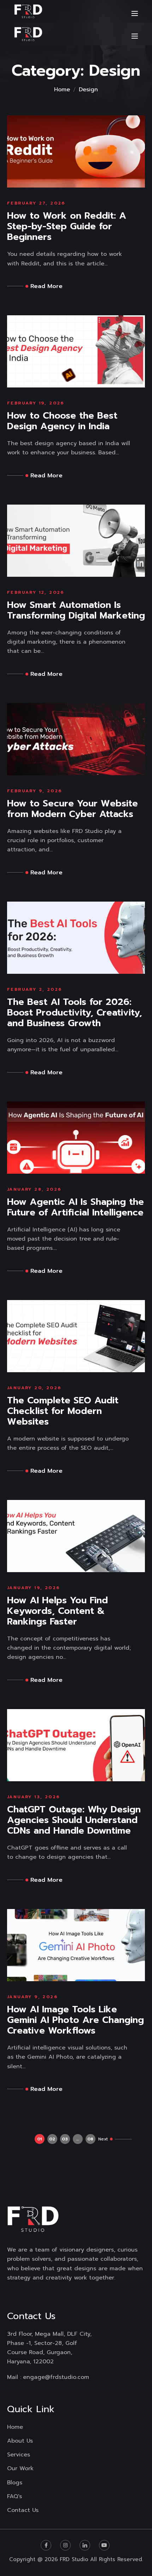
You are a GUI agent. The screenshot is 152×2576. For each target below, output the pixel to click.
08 (90, 2139)
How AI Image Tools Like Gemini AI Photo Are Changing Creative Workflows (75, 2020)
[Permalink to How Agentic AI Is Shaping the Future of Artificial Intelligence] (76, 1137)
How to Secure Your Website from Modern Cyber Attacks (72, 809)
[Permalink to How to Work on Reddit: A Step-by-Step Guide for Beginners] (76, 151)
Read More (46, 286)
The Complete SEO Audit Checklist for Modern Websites (63, 1411)
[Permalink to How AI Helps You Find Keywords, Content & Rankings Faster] (76, 1536)
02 (52, 2139)
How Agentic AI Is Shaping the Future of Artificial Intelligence (75, 1207)
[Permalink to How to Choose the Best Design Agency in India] (76, 351)
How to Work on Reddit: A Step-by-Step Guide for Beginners (67, 226)
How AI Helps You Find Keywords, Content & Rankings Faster (57, 1611)
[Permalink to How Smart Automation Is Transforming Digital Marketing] (76, 540)
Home (62, 90)
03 (65, 2139)
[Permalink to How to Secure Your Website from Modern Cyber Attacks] (76, 739)
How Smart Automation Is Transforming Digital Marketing (76, 610)
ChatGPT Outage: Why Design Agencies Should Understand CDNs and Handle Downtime (74, 1820)
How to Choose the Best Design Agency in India (62, 421)
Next (103, 2139)
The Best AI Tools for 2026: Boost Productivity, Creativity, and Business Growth (75, 1013)
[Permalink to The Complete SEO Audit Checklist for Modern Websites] (76, 1336)
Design (88, 90)
